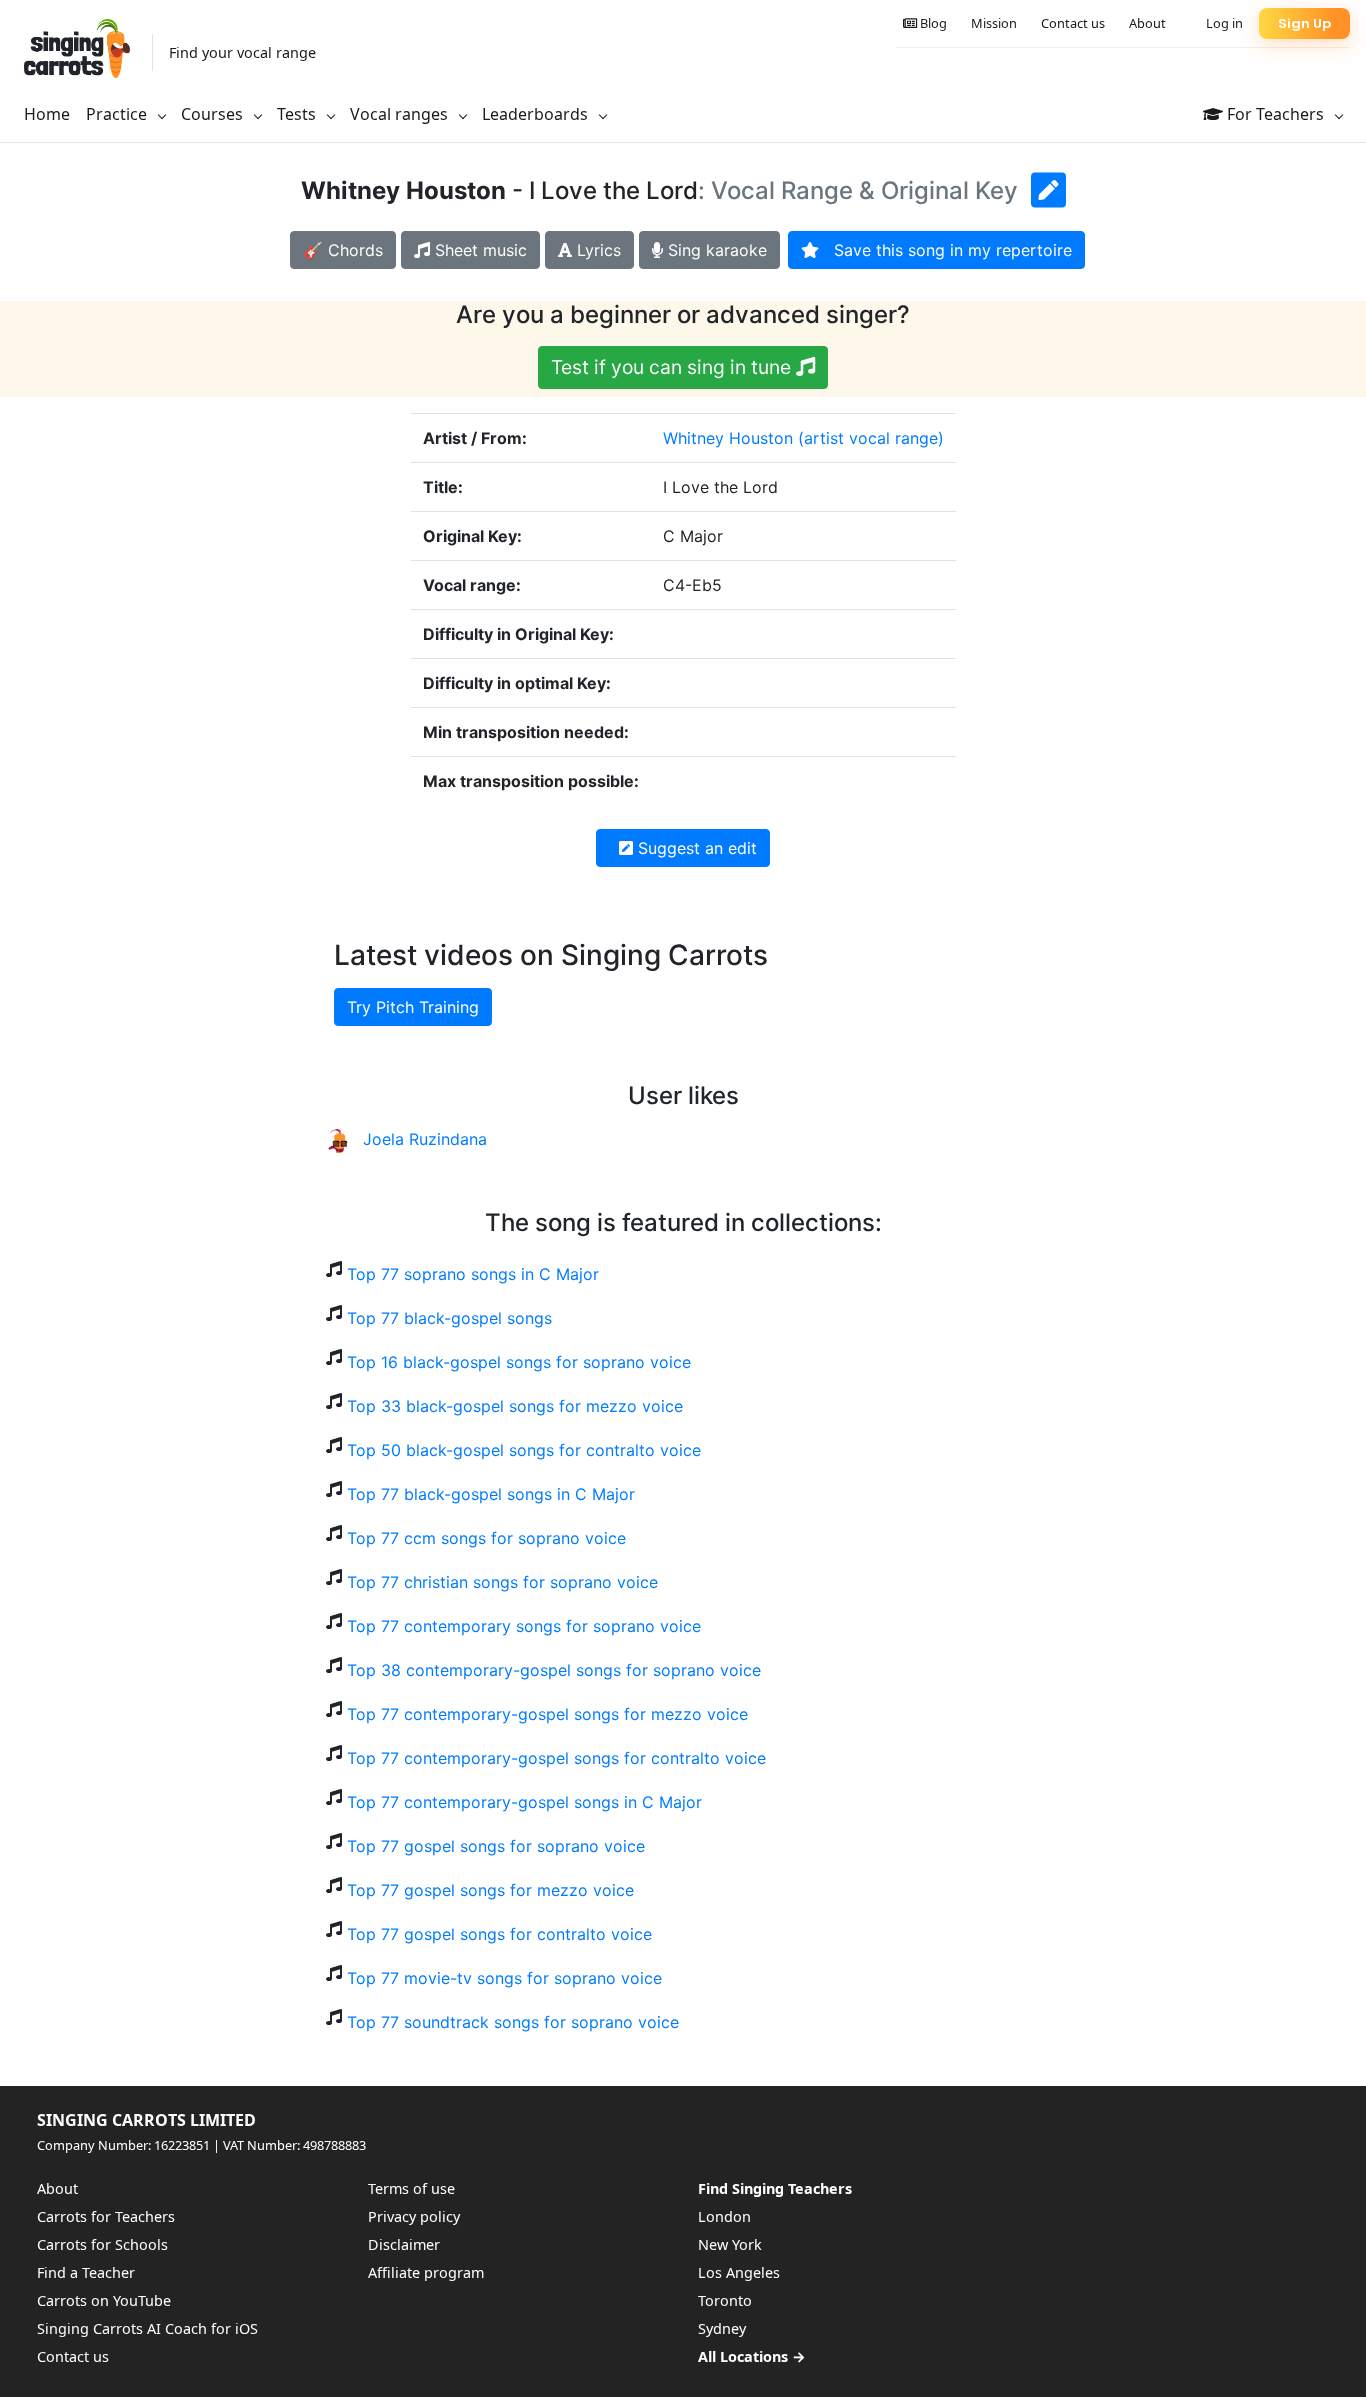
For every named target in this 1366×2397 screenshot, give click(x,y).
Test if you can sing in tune (673, 367)
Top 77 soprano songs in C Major (473, 1274)
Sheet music (478, 250)
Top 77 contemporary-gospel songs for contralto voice (556, 1758)
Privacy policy (414, 2216)
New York (730, 2244)
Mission (994, 23)
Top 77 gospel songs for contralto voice (499, 1934)
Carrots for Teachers (106, 2216)
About (1147, 23)
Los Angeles (739, 2272)
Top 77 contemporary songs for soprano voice (524, 1626)
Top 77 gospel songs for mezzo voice (490, 1890)
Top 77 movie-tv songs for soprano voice (504, 1978)
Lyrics (596, 250)
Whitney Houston (728, 438)
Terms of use (411, 2188)
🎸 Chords (343, 250)
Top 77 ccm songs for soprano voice (486, 1538)
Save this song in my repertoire (945, 250)
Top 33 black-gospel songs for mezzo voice (515, 1406)
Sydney (722, 2328)
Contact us (1073, 23)
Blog (932, 23)
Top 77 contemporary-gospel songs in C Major (524, 1802)
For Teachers (1275, 114)
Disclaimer (404, 2244)
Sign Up (1304, 23)
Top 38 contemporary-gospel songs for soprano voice (554, 1670)
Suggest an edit (695, 848)
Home (47, 114)
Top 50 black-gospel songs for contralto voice (524, 1450)
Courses (214, 114)
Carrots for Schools (102, 2244)
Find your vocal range (242, 52)
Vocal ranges (401, 114)
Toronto (725, 2300)
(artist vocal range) (871, 438)
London (724, 2216)
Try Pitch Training (413, 1007)
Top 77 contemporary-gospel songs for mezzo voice (547, 1714)
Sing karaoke (715, 250)
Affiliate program (426, 2272)
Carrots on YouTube (104, 2300)
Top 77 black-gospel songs (449, 1318)
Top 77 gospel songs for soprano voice (496, 1846)
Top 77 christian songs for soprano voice (502, 1582)
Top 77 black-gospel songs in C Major (491, 1494)
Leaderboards (537, 114)
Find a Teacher (86, 2272)
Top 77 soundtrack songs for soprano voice (513, 2022)
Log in (1224, 23)
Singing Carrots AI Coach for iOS (147, 2328)
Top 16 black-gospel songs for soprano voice (519, 1362)
